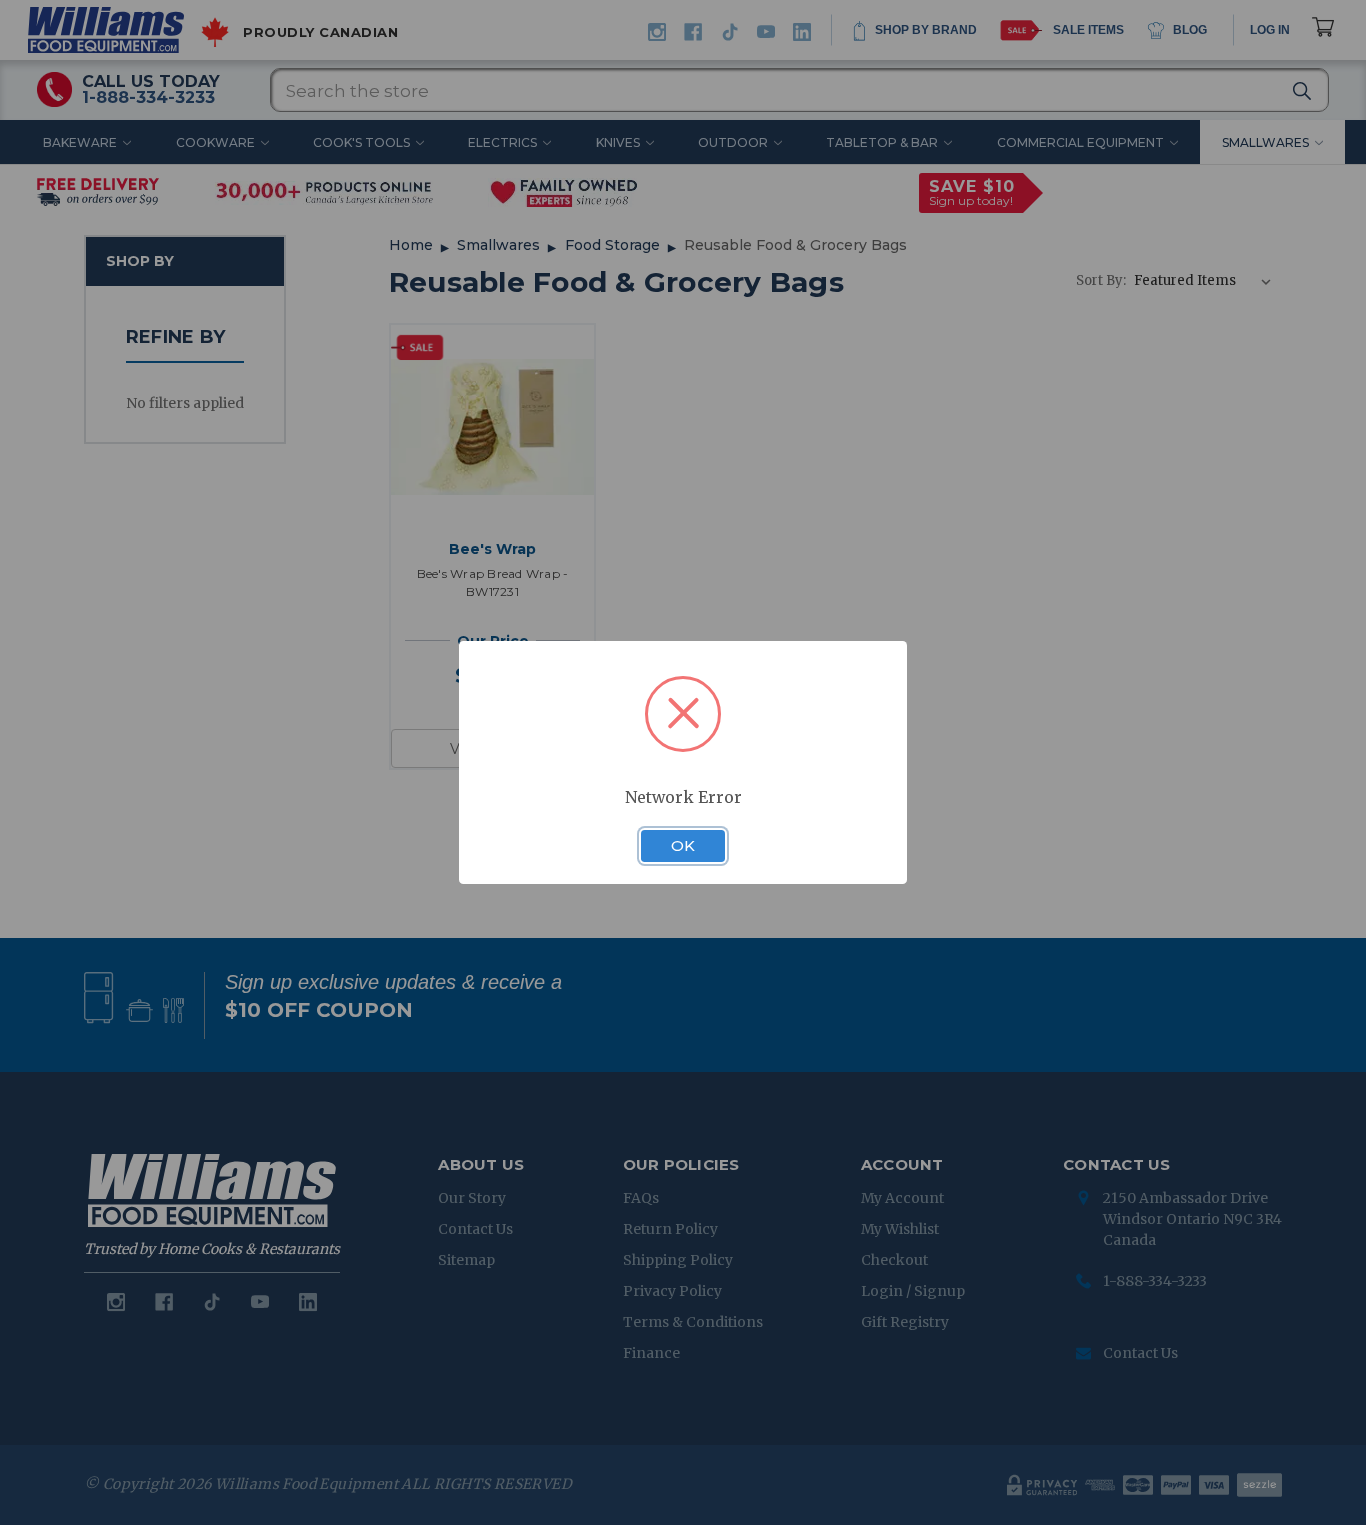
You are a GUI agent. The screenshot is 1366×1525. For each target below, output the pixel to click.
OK (683, 846)
